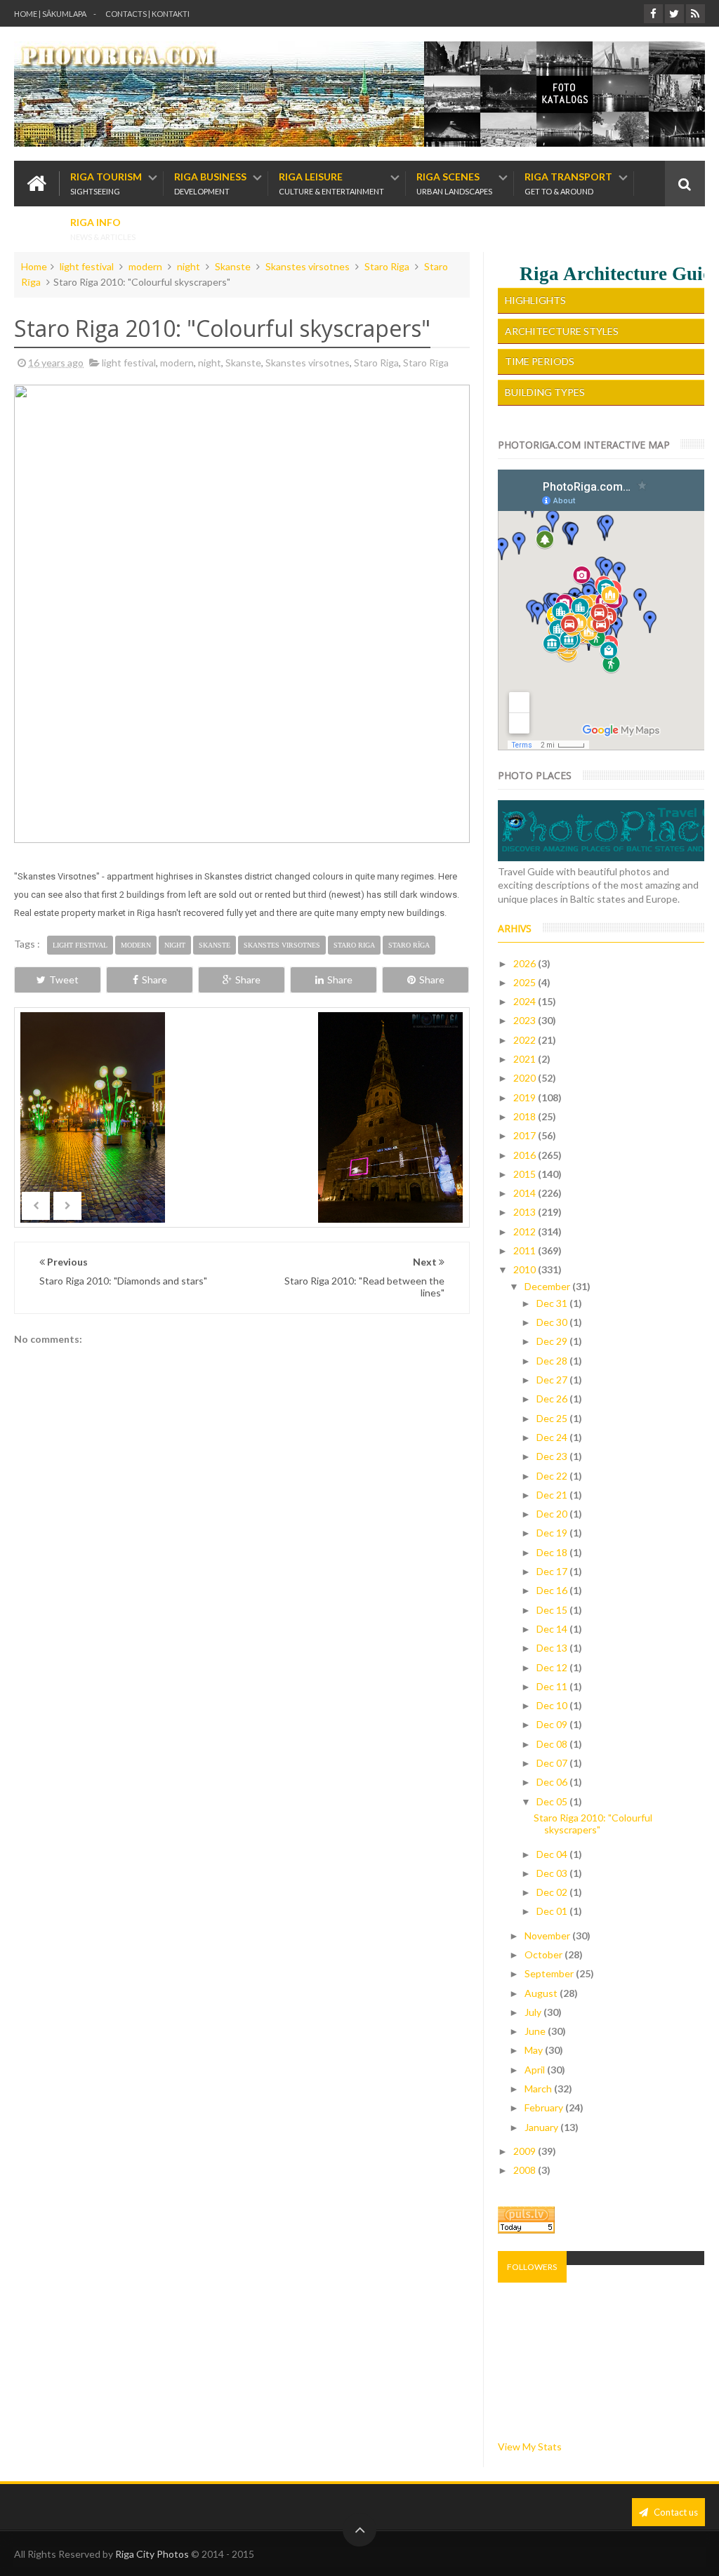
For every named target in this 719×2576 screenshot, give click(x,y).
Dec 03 (553, 1873)
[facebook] (653, 14)
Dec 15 (553, 1610)
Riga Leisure (331, 184)
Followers (532, 2267)
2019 (526, 1097)
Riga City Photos (152, 2554)
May (535, 2050)
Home (34, 266)
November (548, 1936)
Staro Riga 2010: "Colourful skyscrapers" (593, 1824)
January (542, 2127)
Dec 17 (553, 1571)
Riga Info (103, 229)
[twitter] (674, 14)
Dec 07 (553, 1763)
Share (154, 980)
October (545, 1954)
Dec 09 (553, 1724)
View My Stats (530, 2446)
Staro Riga (387, 266)
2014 (526, 1193)
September (550, 1973)
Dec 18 (553, 1552)
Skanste (233, 266)
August (542, 1993)
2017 (526, 1135)
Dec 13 (553, 1648)
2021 (526, 1059)
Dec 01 (553, 1911)
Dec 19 (553, 1533)
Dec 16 (553, 1590)
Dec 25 (553, 1418)
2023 (526, 1020)
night (189, 266)
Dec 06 (553, 1782)
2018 (526, 1116)
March (539, 2089)
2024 (526, 1001)
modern (145, 266)
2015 (526, 1174)
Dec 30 (553, 1322)
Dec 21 (553, 1495)
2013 (526, 1212)
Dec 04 (553, 1854)
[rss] (695, 14)
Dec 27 (553, 1380)
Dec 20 (553, 1514)
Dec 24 (553, 1437)
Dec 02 (553, 1892)
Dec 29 (553, 1341)
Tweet (64, 980)
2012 (526, 1231)
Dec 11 (553, 1686)
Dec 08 (553, 1744)
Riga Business (210, 184)
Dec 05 (553, 1801)
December (548, 1286)
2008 (526, 2170)
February (545, 2107)
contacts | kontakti (147, 14)
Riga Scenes (454, 184)
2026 (526, 963)
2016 (526, 1155)
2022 (526, 1040)
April (536, 2070)
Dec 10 (553, 1705)
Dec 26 (553, 1399)
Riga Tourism (106, 184)
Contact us (675, 2512)
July (534, 2012)
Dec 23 (553, 1456)
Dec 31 (553, 1303)
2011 (526, 1250)
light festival (87, 266)
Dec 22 (553, 1476)
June (536, 2031)
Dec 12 (553, 1667)
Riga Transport (568, 184)
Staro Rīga (426, 363)
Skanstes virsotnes (308, 266)
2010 (526, 1269)
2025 (526, 982)
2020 (526, 1078)
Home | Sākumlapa (50, 14)
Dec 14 (553, 1629)
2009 (526, 2151)
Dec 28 (553, 1361)
